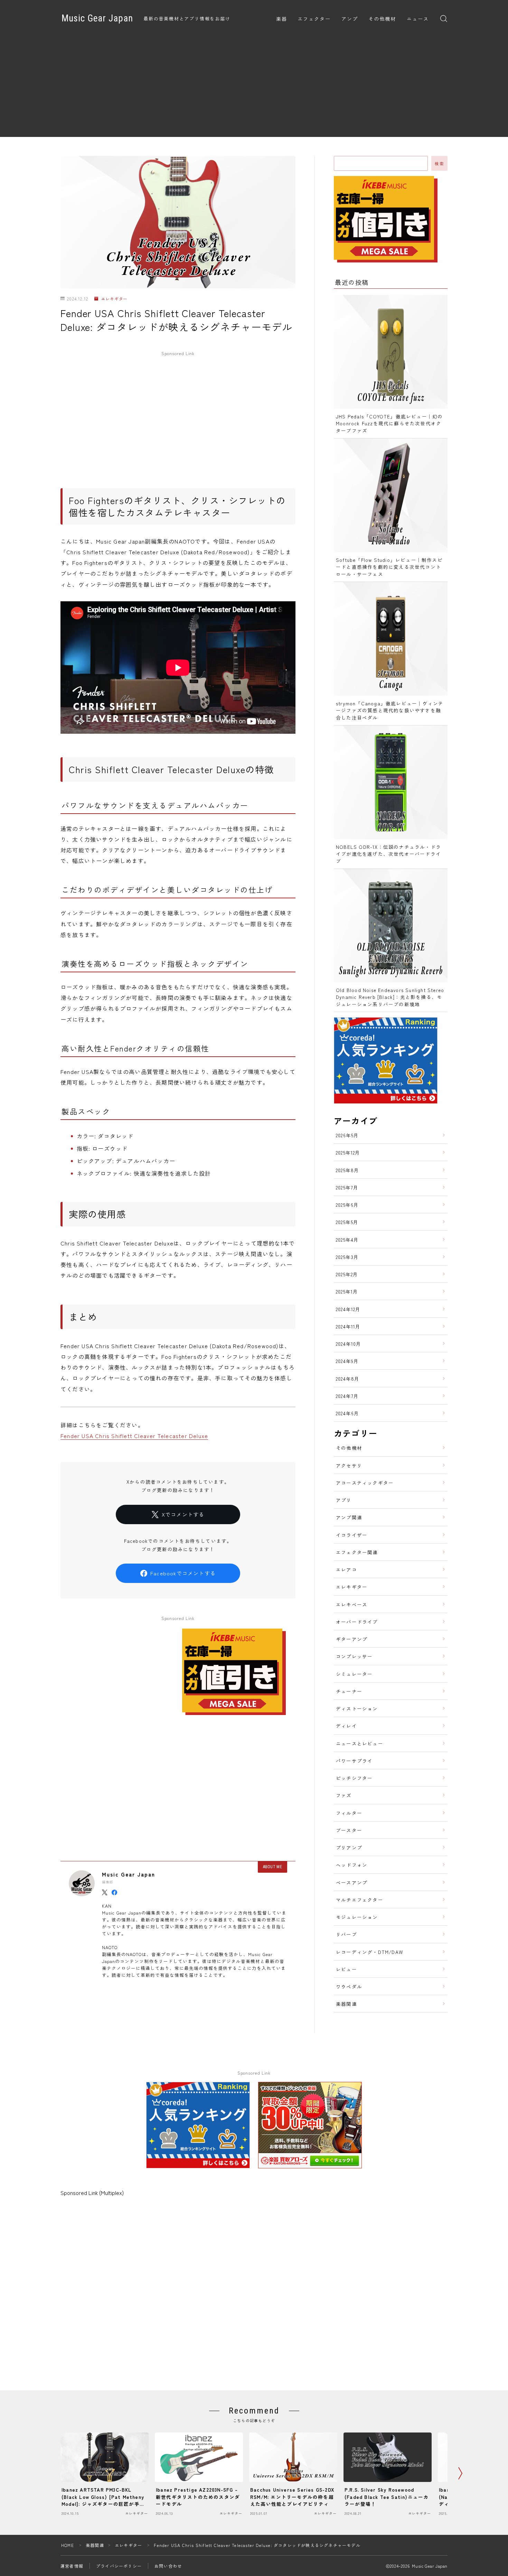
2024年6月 (347, 1413)
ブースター (349, 1830)
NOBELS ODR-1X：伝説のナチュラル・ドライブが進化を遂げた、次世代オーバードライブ (388, 854)
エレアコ (346, 1569)
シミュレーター (354, 1674)
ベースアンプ (352, 1882)
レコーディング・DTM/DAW (369, 1952)
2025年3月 (347, 1257)
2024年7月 (347, 1396)
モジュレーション (357, 1917)
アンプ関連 (349, 1517)
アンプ (350, 19)
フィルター (349, 1813)
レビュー (346, 1969)
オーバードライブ (357, 1622)
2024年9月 (347, 1361)
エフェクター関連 (357, 1552)
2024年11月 (348, 1326)
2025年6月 (347, 1205)
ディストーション (357, 1708)
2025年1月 (347, 1291)
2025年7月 (347, 1187)
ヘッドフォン (352, 1865)
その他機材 (382, 19)
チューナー (349, 1691)
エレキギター (114, 299)
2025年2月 (347, 1274)
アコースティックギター (365, 1483)
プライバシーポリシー (119, 2566)
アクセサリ (349, 1465)
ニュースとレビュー (360, 1743)
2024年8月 (348, 1379)
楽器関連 (346, 2004)
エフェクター (314, 19)
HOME (68, 2545)
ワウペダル (349, 1986)
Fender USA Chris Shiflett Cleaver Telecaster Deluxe (134, 1436)
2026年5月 (347, 1135)
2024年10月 (349, 1344)
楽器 (282, 19)
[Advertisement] (254, 89)
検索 (439, 164)
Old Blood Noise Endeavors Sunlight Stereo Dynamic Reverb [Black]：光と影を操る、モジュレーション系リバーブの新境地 (390, 997)
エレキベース (352, 1604)
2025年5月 (347, 1222)
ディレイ (346, 1726)
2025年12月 (348, 1152)
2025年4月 (347, 1240)
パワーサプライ (354, 1761)
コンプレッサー (354, 1656)
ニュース (418, 19)
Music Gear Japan (97, 19)
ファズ (344, 1795)
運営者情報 (72, 2566)
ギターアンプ (352, 1639)
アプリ (344, 1500)
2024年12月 (348, 1309)
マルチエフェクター (360, 1900)
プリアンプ (349, 1847)
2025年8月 (347, 1170)
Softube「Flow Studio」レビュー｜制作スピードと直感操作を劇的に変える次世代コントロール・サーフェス (389, 567)
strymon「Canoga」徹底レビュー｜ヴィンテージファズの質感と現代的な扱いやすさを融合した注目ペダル (390, 710)
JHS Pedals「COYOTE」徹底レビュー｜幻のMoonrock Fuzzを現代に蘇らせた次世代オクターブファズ (389, 423)
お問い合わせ (168, 2566)
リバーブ (346, 1934)
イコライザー (352, 1535)
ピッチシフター (354, 1778)
